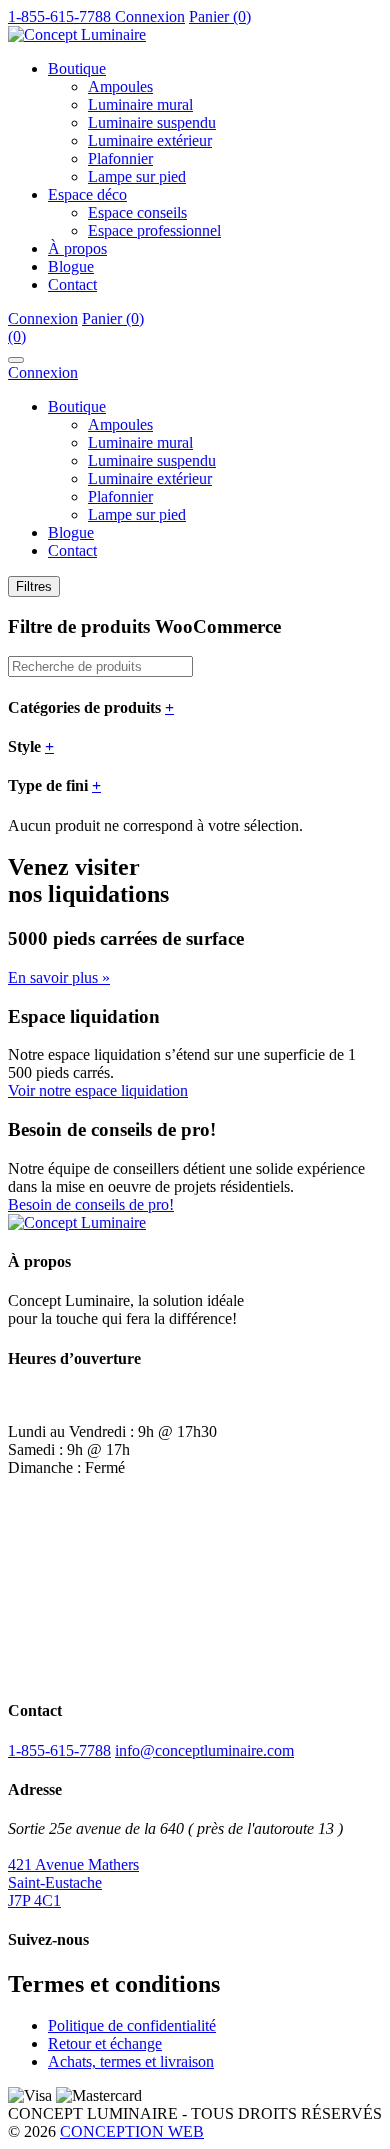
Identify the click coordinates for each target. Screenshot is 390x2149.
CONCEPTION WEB (132, 2131)
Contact (72, 284)
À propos (77, 248)
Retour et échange (105, 2043)
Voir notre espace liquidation (98, 1090)
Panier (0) (220, 16)
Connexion (150, 16)
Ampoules (120, 86)
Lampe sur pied (137, 176)
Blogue (71, 266)
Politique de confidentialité (132, 2025)
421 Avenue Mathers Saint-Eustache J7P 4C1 (73, 1882)
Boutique (77, 68)
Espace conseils (137, 212)
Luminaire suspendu (152, 122)
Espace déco (87, 194)
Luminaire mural (140, 104)
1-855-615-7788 (59, 1750)
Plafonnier (120, 158)
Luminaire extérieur (150, 140)
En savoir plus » (59, 977)
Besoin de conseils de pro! (91, 1204)
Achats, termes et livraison (131, 2061)
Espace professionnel (154, 230)
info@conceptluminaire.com (204, 1750)
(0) (17, 336)
